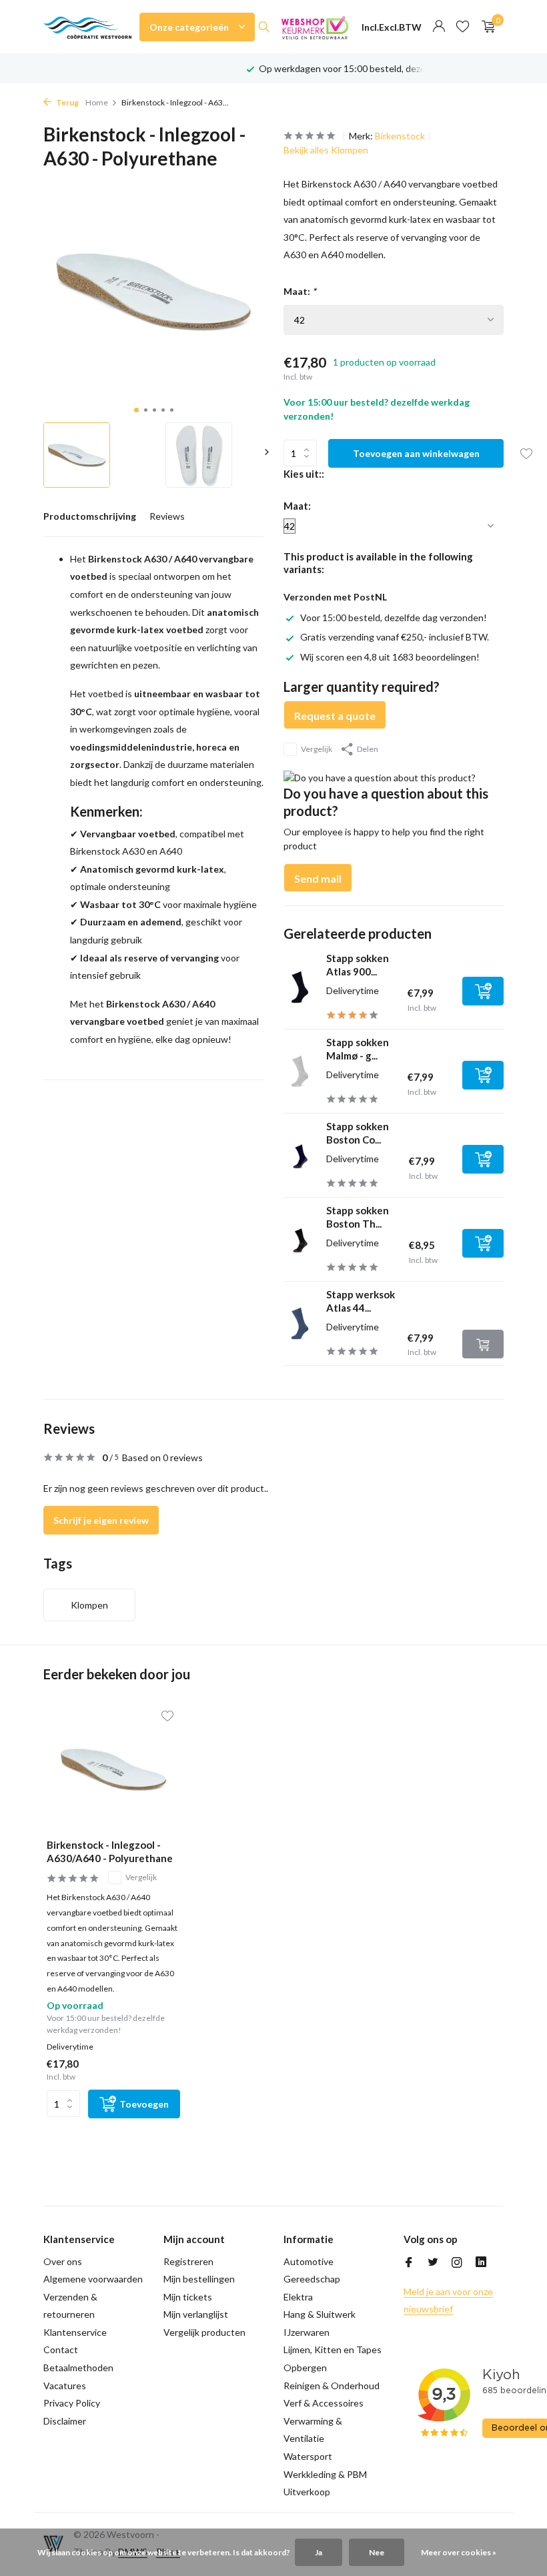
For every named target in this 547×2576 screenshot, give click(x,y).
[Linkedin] (481, 2263)
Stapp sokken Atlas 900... (358, 965)
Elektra (298, 2297)
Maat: (300, 291)
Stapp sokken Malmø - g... (358, 1049)
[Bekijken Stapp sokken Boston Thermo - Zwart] (300, 1240)
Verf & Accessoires (324, 2403)
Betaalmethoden (78, 2368)
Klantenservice (75, 2332)
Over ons (63, 2261)
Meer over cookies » (459, 2552)
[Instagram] (457, 2263)
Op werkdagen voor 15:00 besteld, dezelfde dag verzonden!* (386, 68)
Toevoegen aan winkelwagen (416, 453)
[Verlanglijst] (463, 27)
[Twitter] (433, 2263)
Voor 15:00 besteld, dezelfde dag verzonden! (394, 617)
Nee (377, 2552)
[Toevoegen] (483, 991)
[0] (485, 27)
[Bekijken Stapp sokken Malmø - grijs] (300, 1071)
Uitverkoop (307, 2492)
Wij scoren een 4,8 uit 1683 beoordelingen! (390, 657)
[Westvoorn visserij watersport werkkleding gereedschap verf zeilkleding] (87, 27)
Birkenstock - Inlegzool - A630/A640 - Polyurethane (110, 1851)
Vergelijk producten (204, 2332)
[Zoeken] (264, 27)
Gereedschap (312, 2279)
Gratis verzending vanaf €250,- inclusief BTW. (395, 637)
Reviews (167, 516)
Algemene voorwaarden (93, 2279)
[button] (136, 410)
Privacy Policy (72, 2403)
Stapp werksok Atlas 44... (361, 1301)
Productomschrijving (90, 516)
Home (97, 102)
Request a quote (335, 716)
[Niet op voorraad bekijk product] (483, 1344)
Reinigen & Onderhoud (332, 2386)
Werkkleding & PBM (325, 2474)
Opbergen (305, 2368)
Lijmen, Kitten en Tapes (333, 2349)
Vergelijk (317, 749)
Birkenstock (400, 136)
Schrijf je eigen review (101, 1520)
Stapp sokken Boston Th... (358, 1217)
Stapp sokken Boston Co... (358, 1133)
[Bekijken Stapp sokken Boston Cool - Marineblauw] (300, 1155)
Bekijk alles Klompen (326, 150)
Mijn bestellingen (199, 2279)
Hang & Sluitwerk (320, 2314)
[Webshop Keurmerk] (315, 27)
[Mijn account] (439, 27)
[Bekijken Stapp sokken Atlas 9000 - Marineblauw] (300, 987)
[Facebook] (409, 2263)
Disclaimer (65, 2421)
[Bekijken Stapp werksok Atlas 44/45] (300, 1323)
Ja (319, 2552)
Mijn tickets (188, 2297)
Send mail (318, 878)
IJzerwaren (307, 2332)
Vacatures (65, 2386)
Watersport (308, 2456)
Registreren (188, 2261)
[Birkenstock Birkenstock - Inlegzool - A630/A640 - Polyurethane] (113, 1769)
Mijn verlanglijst (196, 2314)
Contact (61, 2349)
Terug (67, 102)
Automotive (309, 2261)
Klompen (89, 1605)
